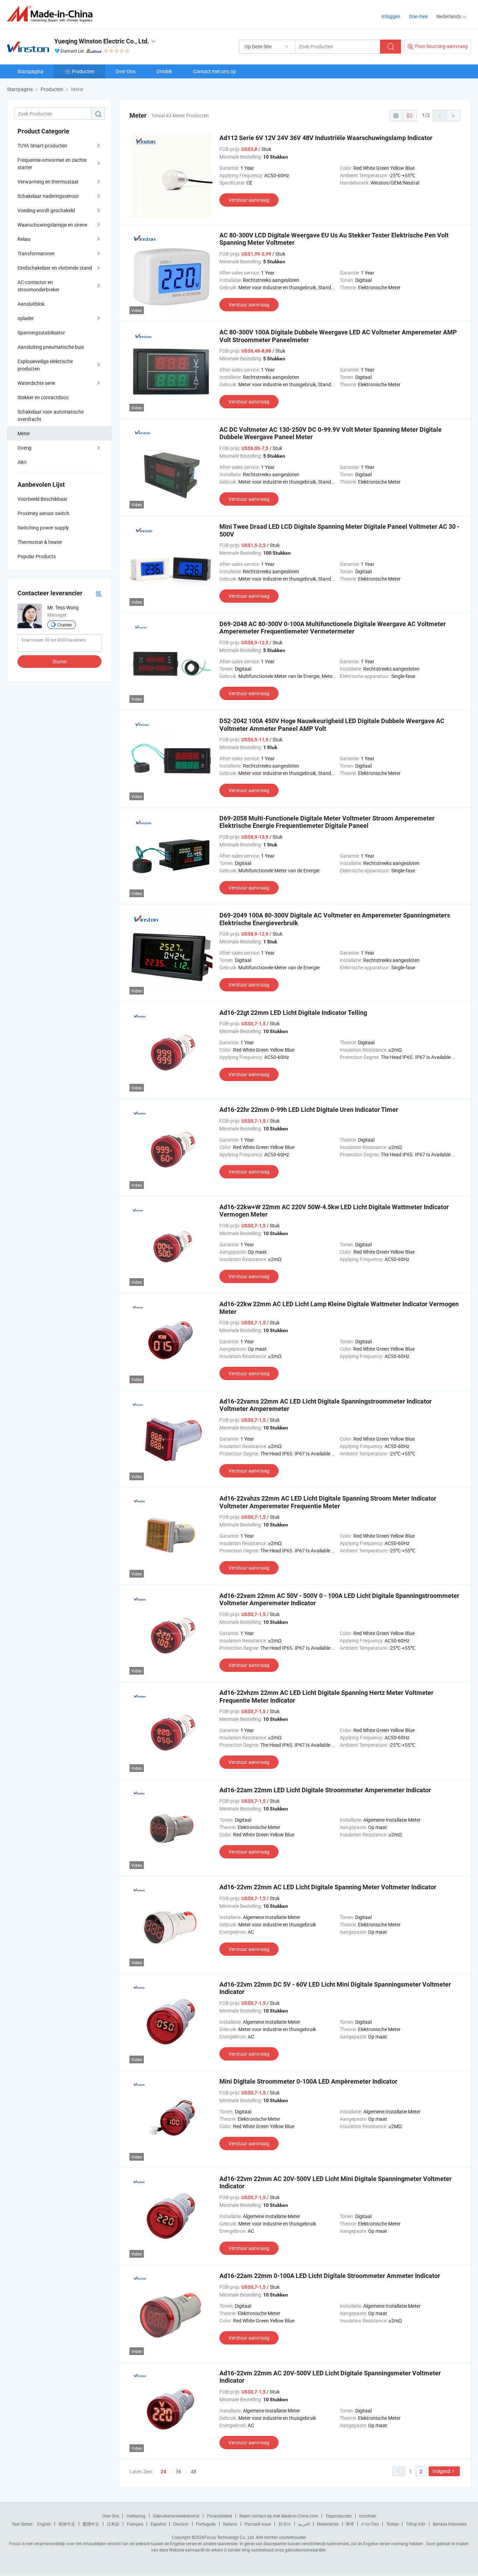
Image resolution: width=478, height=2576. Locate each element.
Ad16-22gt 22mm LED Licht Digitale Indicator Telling (293, 1013)
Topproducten (339, 2516)
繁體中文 (91, 2524)
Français (135, 2524)
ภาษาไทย (370, 2524)
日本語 (113, 2524)
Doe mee (418, 16)
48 (194, 2471)
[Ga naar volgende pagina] (454, 116)
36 (178, 2471)
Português (206, 2524)
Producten (83, 71)
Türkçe (392, 2524)
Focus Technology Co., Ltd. (230, 2537)
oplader (26, 318)
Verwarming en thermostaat (48, 182)
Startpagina (30, 71)
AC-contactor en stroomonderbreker (38, 286)
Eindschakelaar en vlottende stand (55, 268)
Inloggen (391, 16)
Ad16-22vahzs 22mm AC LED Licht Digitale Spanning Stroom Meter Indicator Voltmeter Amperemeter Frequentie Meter (328, 1502)
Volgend (441, 2471)
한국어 (284, 2524)
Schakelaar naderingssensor (48, 196)
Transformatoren (36, 253)
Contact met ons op (215, 71)
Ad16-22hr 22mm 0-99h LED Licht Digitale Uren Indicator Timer (309, 1110)
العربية (304, 2524)
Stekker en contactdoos (43, 397)
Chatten (65, 625)
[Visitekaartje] (99, 593)
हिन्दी (350, 2524)
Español (158, 2524)
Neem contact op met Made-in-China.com (279, 2516)
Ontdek (164, 71)
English (44, 2524)
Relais (24, 239)
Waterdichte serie (36, 383)
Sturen (60, 661)
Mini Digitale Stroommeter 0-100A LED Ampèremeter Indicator (308, 2081)
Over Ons (125, 71)
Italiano (230, 2524)
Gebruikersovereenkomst (176, 2516)
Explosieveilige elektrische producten (45, 365)
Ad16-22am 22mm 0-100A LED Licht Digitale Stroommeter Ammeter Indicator (330, 2276)
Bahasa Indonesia (450, 2524)
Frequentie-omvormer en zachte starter (52, 164)
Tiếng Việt (416, 2524)
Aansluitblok (31, 304)
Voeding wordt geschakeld (46, 210)
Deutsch (181, 2524)
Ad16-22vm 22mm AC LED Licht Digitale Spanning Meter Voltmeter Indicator (328, 1887)
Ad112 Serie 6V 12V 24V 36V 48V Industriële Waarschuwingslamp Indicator (326, 138)
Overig (24, 448)
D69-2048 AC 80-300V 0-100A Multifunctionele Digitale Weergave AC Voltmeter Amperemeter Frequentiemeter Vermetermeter (333, 628)
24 (163, 2472)
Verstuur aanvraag (249, 200)
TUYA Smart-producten (42, 146)
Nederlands (328, 2524)
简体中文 (67, 2524)
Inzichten (368, 2516)
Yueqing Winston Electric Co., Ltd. (102, 41)
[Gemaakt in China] (52, 14)
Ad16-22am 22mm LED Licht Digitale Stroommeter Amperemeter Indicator (325, 1790)
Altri (22, 462)
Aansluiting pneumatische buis (51, 347)
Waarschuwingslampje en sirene (52, 225)
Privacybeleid (219, 2516)
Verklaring (136, 2516)
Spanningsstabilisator (41, 333)
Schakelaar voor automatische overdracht (51, 415)
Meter (24, 433)
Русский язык (258, 2524)
